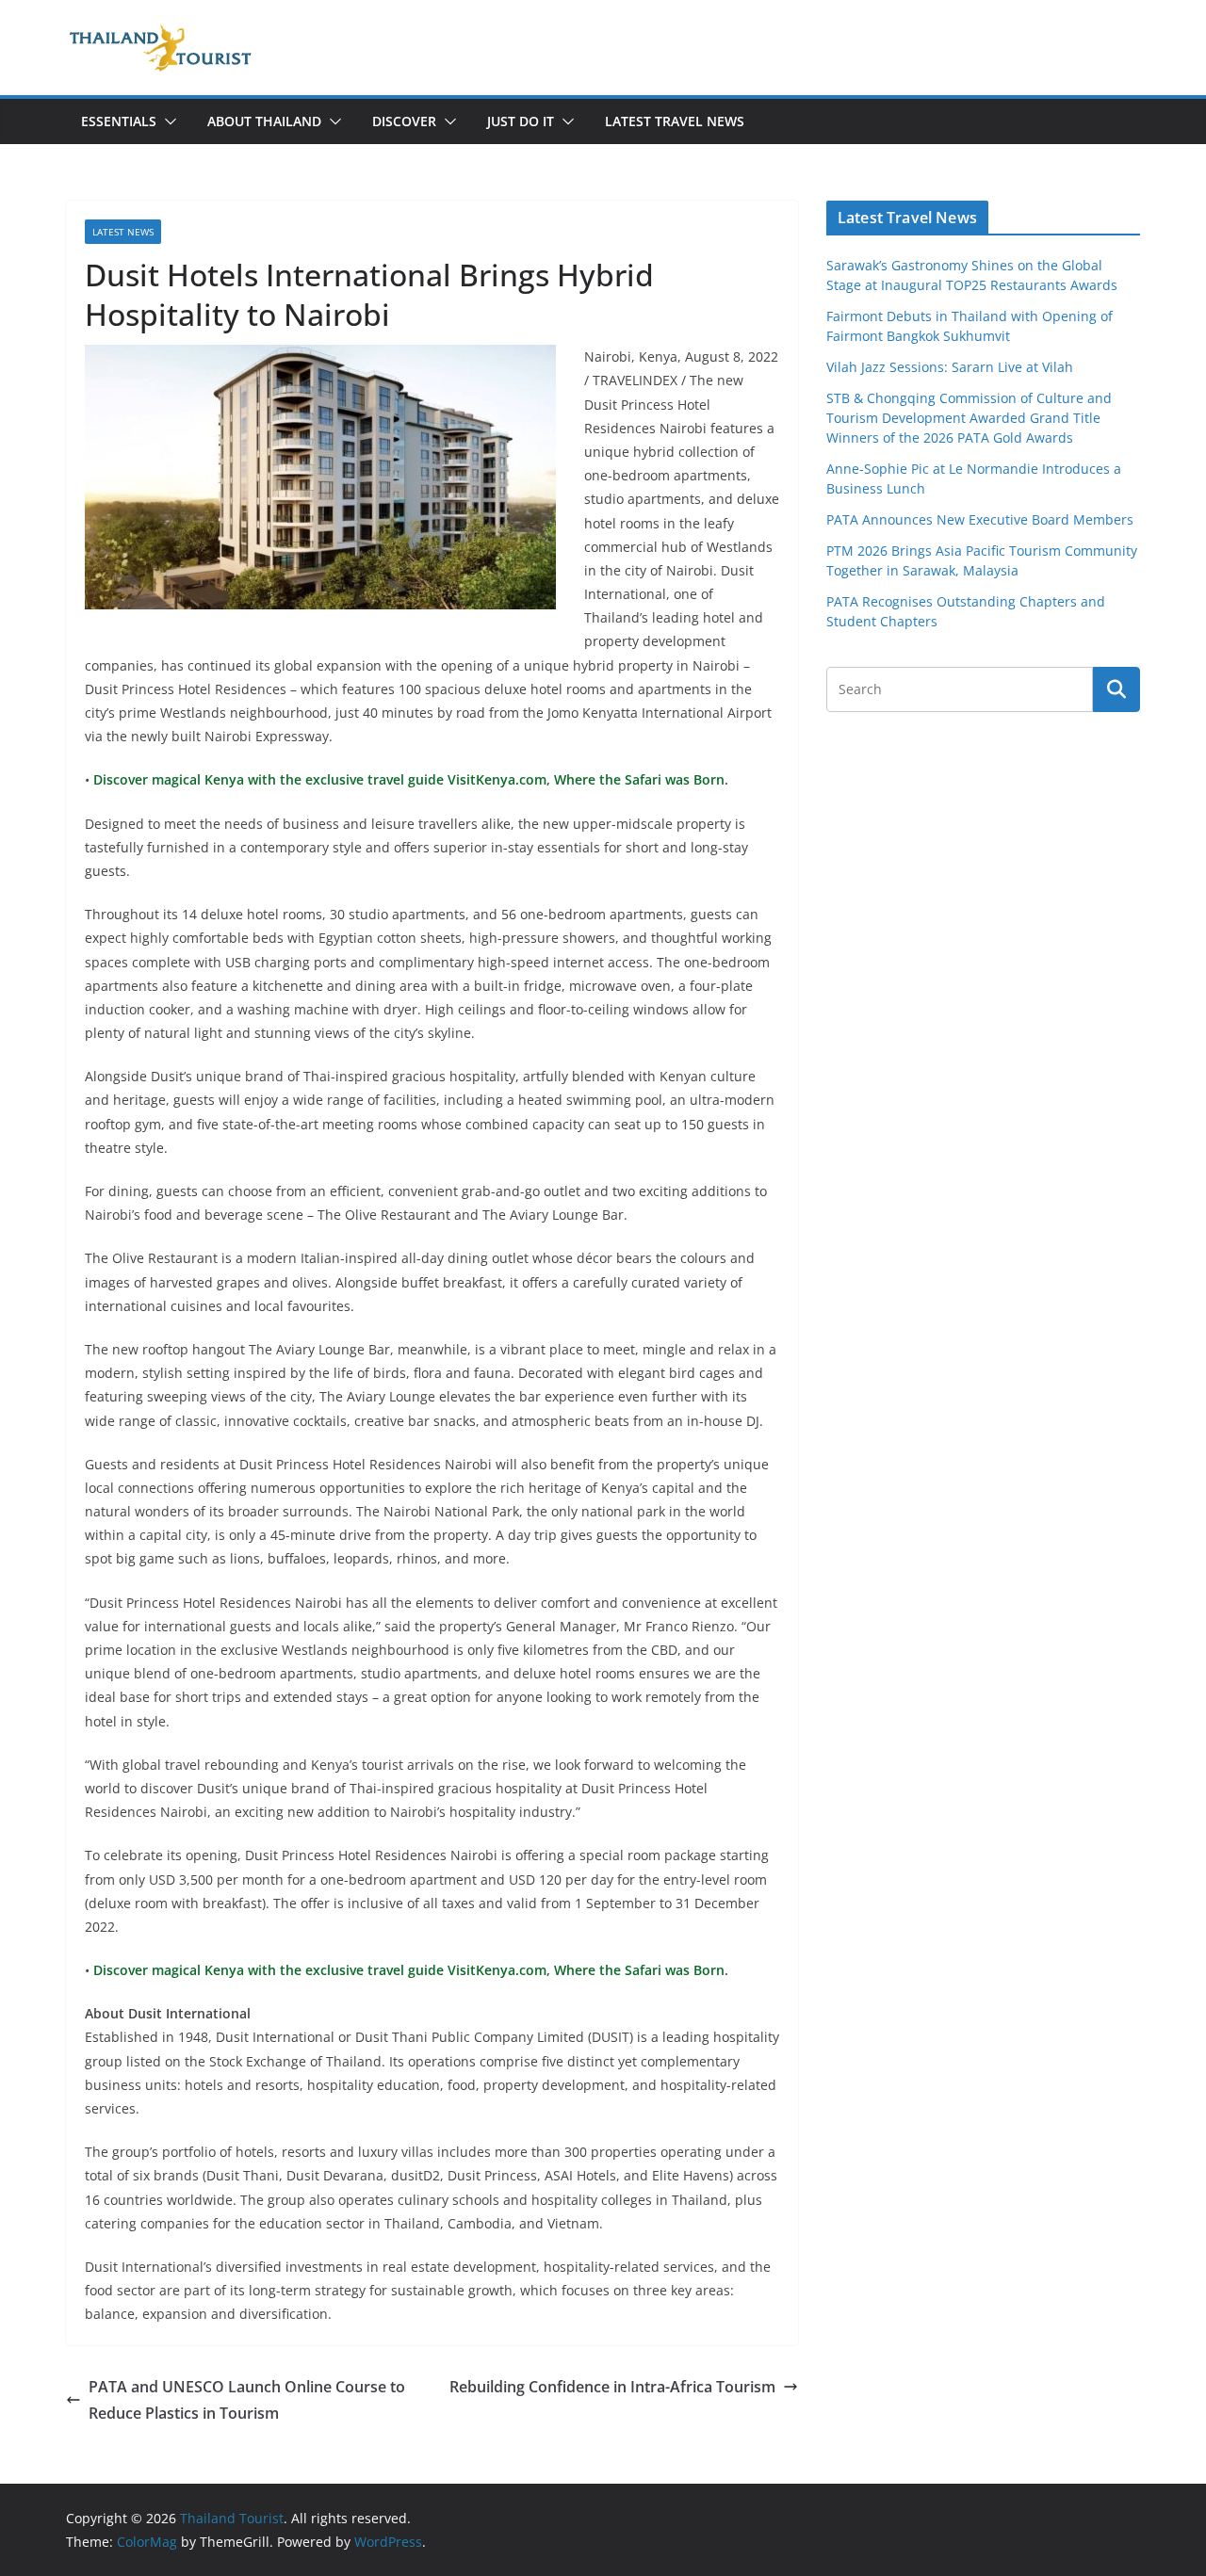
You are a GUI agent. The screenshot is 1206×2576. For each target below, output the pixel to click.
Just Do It (521, 121)
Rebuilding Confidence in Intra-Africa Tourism (612, 2387)
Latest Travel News (675, 121)
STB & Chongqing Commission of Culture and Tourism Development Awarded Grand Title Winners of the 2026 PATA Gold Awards (969, 418)
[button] (167, 122)
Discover (404, 121)
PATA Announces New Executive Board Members (980, 519)
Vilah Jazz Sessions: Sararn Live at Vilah (950, 367)
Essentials (119, 121)
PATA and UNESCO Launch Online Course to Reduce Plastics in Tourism (247, 2400)
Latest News (123, 232)
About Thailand (264, 121)
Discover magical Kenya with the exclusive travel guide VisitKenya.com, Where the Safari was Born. (409, 779)
